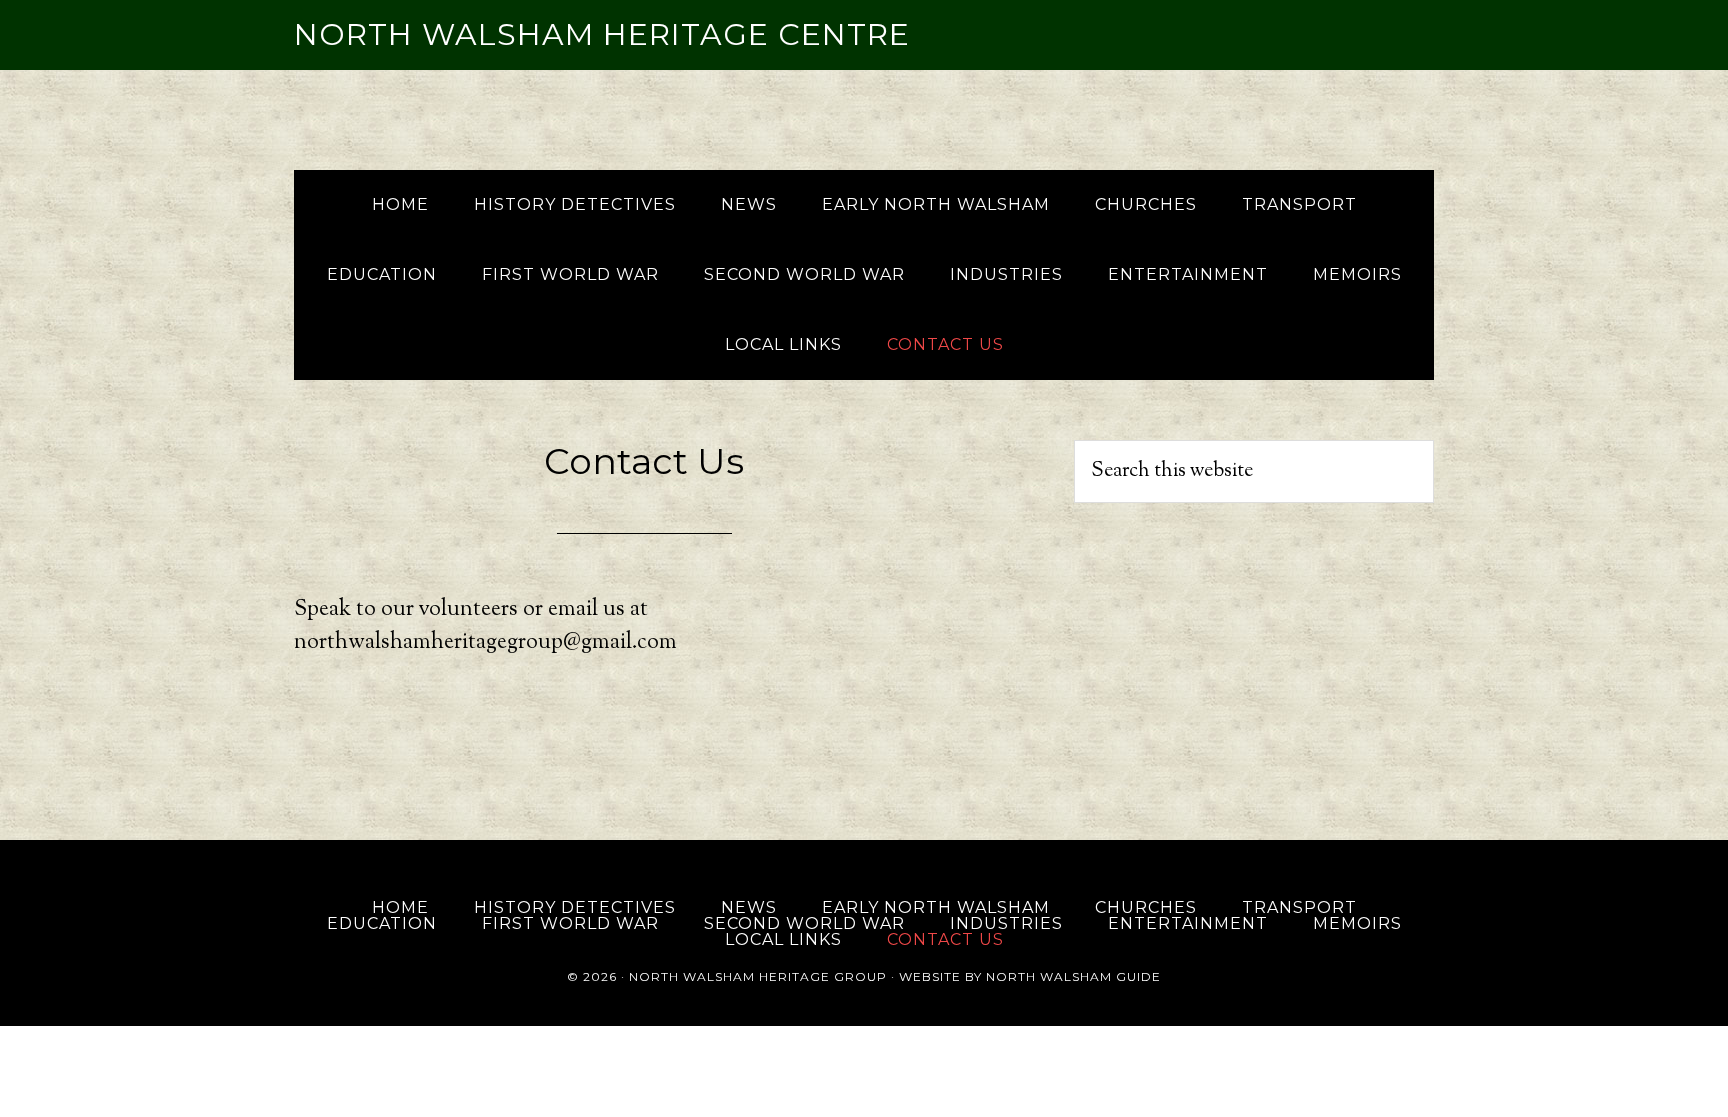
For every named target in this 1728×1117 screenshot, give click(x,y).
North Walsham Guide (1073, 976)
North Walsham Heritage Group (758, 976)
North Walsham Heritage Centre (602, 34)
